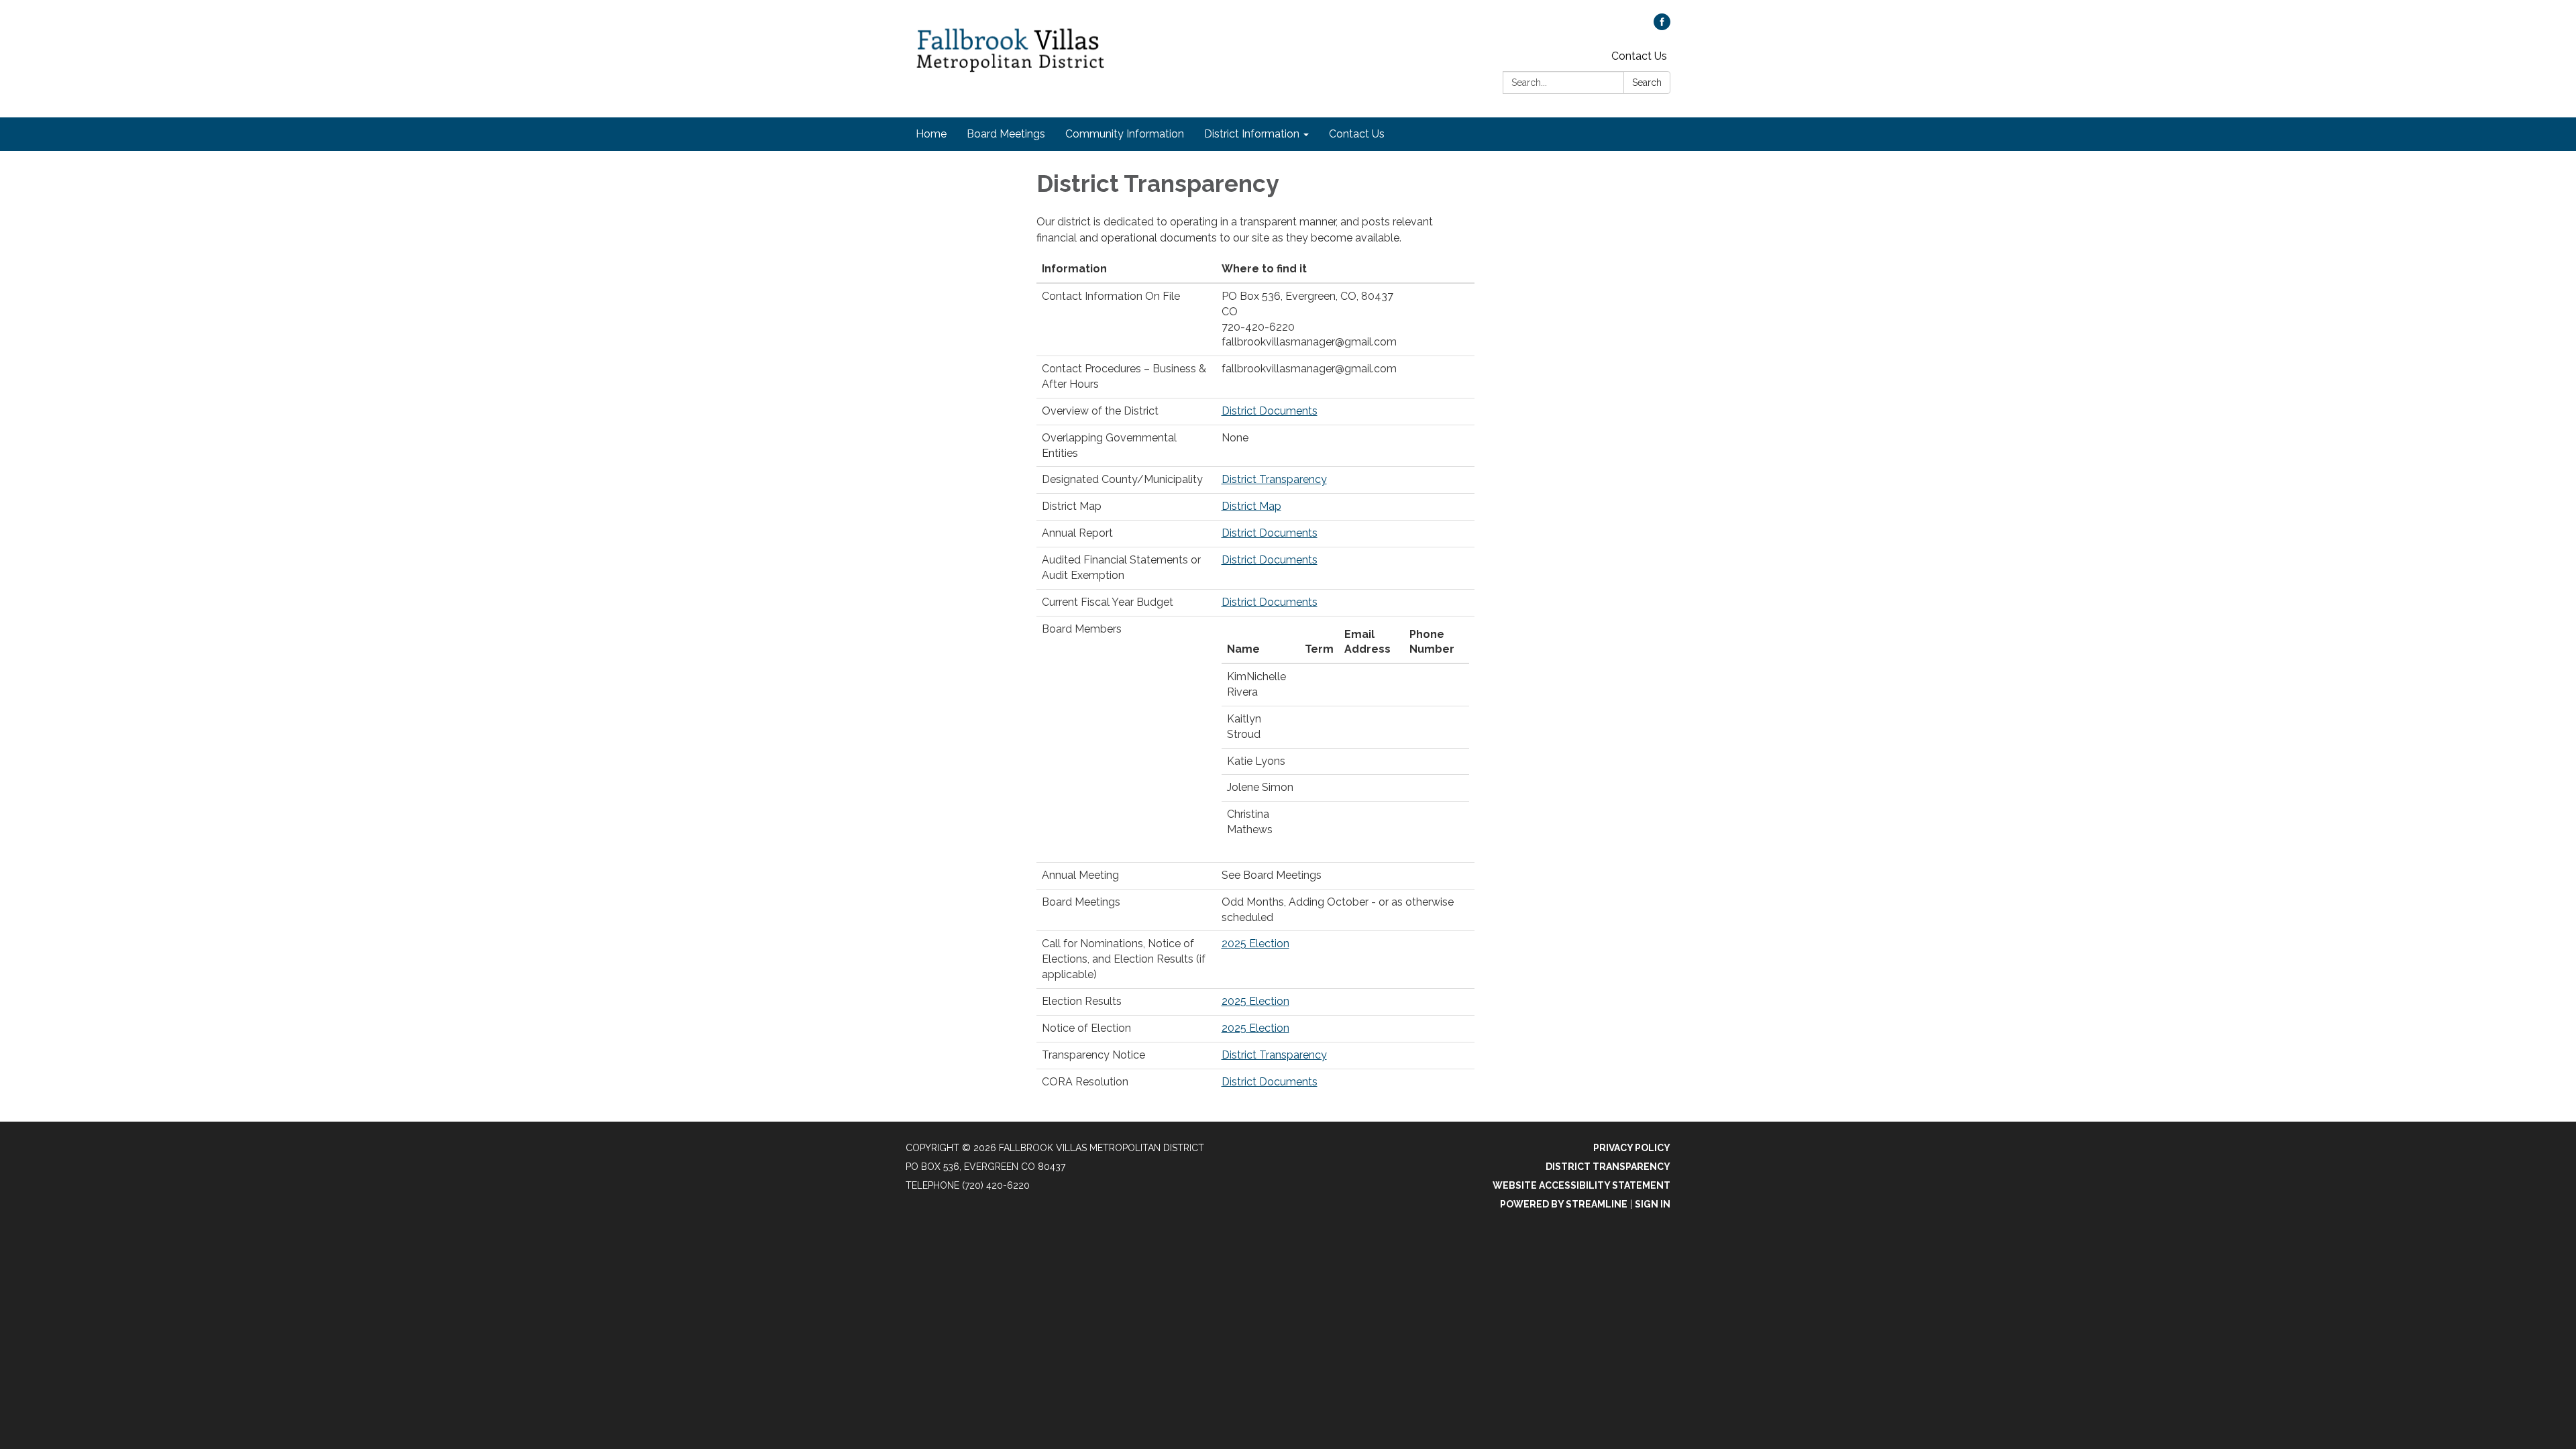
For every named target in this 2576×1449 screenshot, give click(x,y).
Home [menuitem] (931, 134)
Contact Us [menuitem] (1357, 134)
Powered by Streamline (1564, 1204)
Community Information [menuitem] (1125, 134)
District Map (1251, 506)
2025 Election (1255, 944)
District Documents (1270, 411)
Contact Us (1639, 56)
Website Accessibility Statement (1581, 1185)
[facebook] (1662, 26)
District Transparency (1274, 479)
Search (1647, 83)
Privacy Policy (1632, 1148)
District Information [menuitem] (1252, 134)
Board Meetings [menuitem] (1006, 134)
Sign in (1653, 1204)
